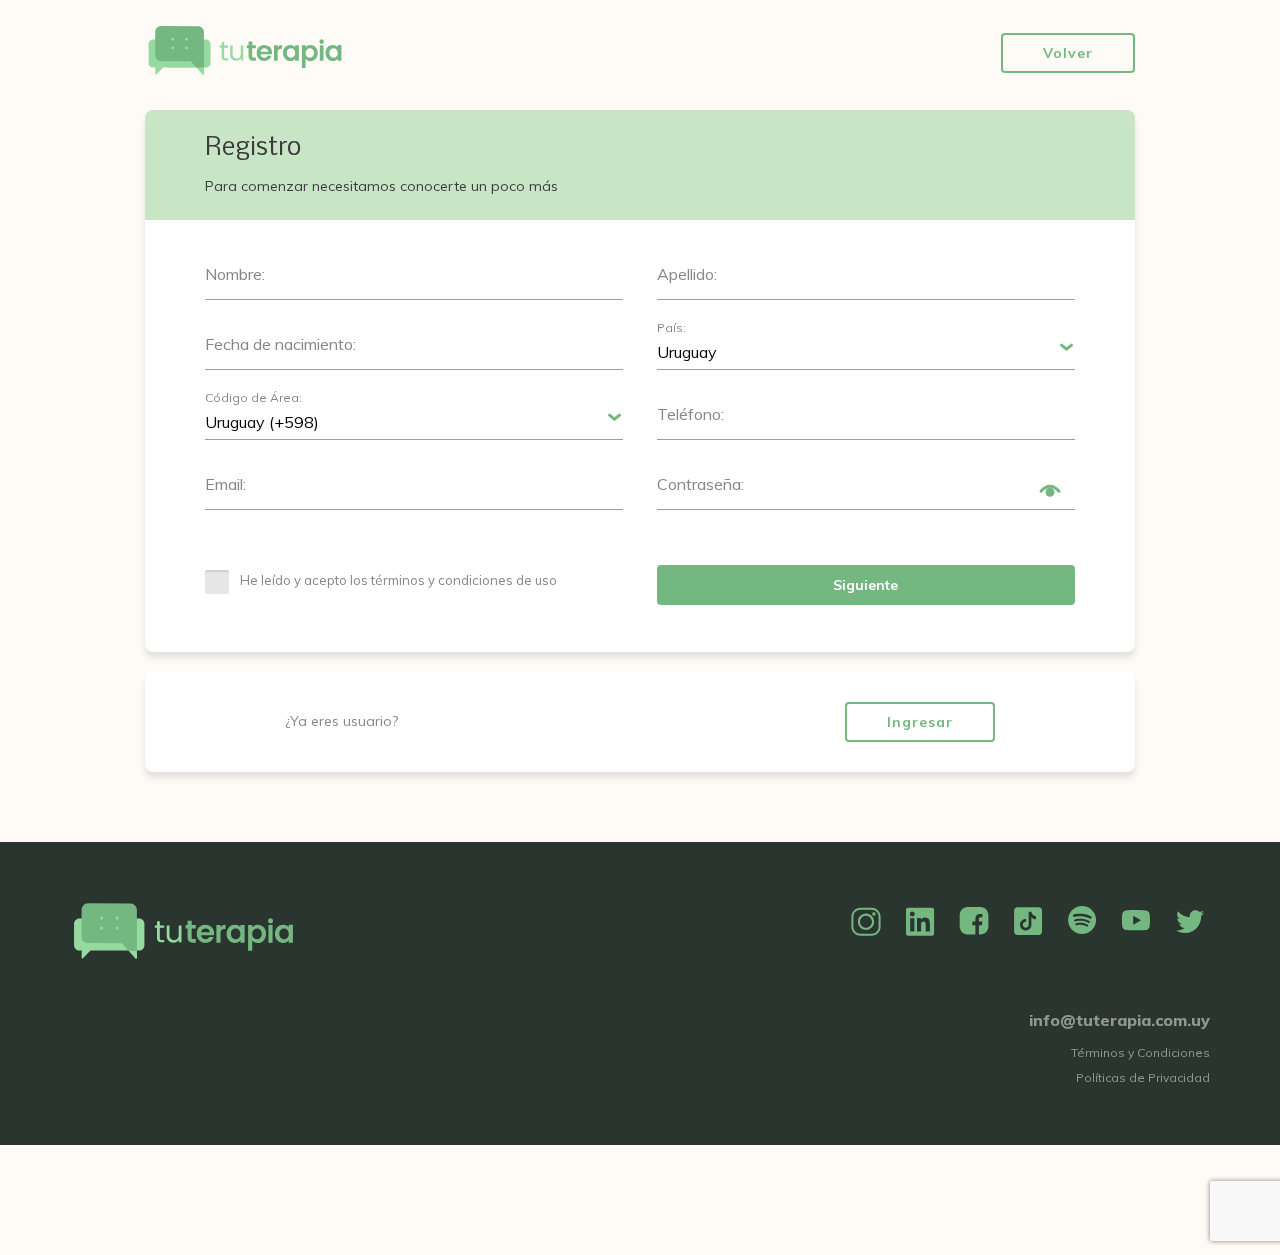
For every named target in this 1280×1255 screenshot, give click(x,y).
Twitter (1190, 922)
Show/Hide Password (1050, 491)
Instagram (866, 922)
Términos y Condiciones (1140, 1052)
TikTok (1028, 922)
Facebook (974, 922)
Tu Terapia (245, 52)
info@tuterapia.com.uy (1119, 1020)
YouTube (1136, 922)
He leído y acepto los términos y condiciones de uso (398, 580)
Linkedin (920, 922)
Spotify (1082, 922)
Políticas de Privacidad (1143, 1077)
